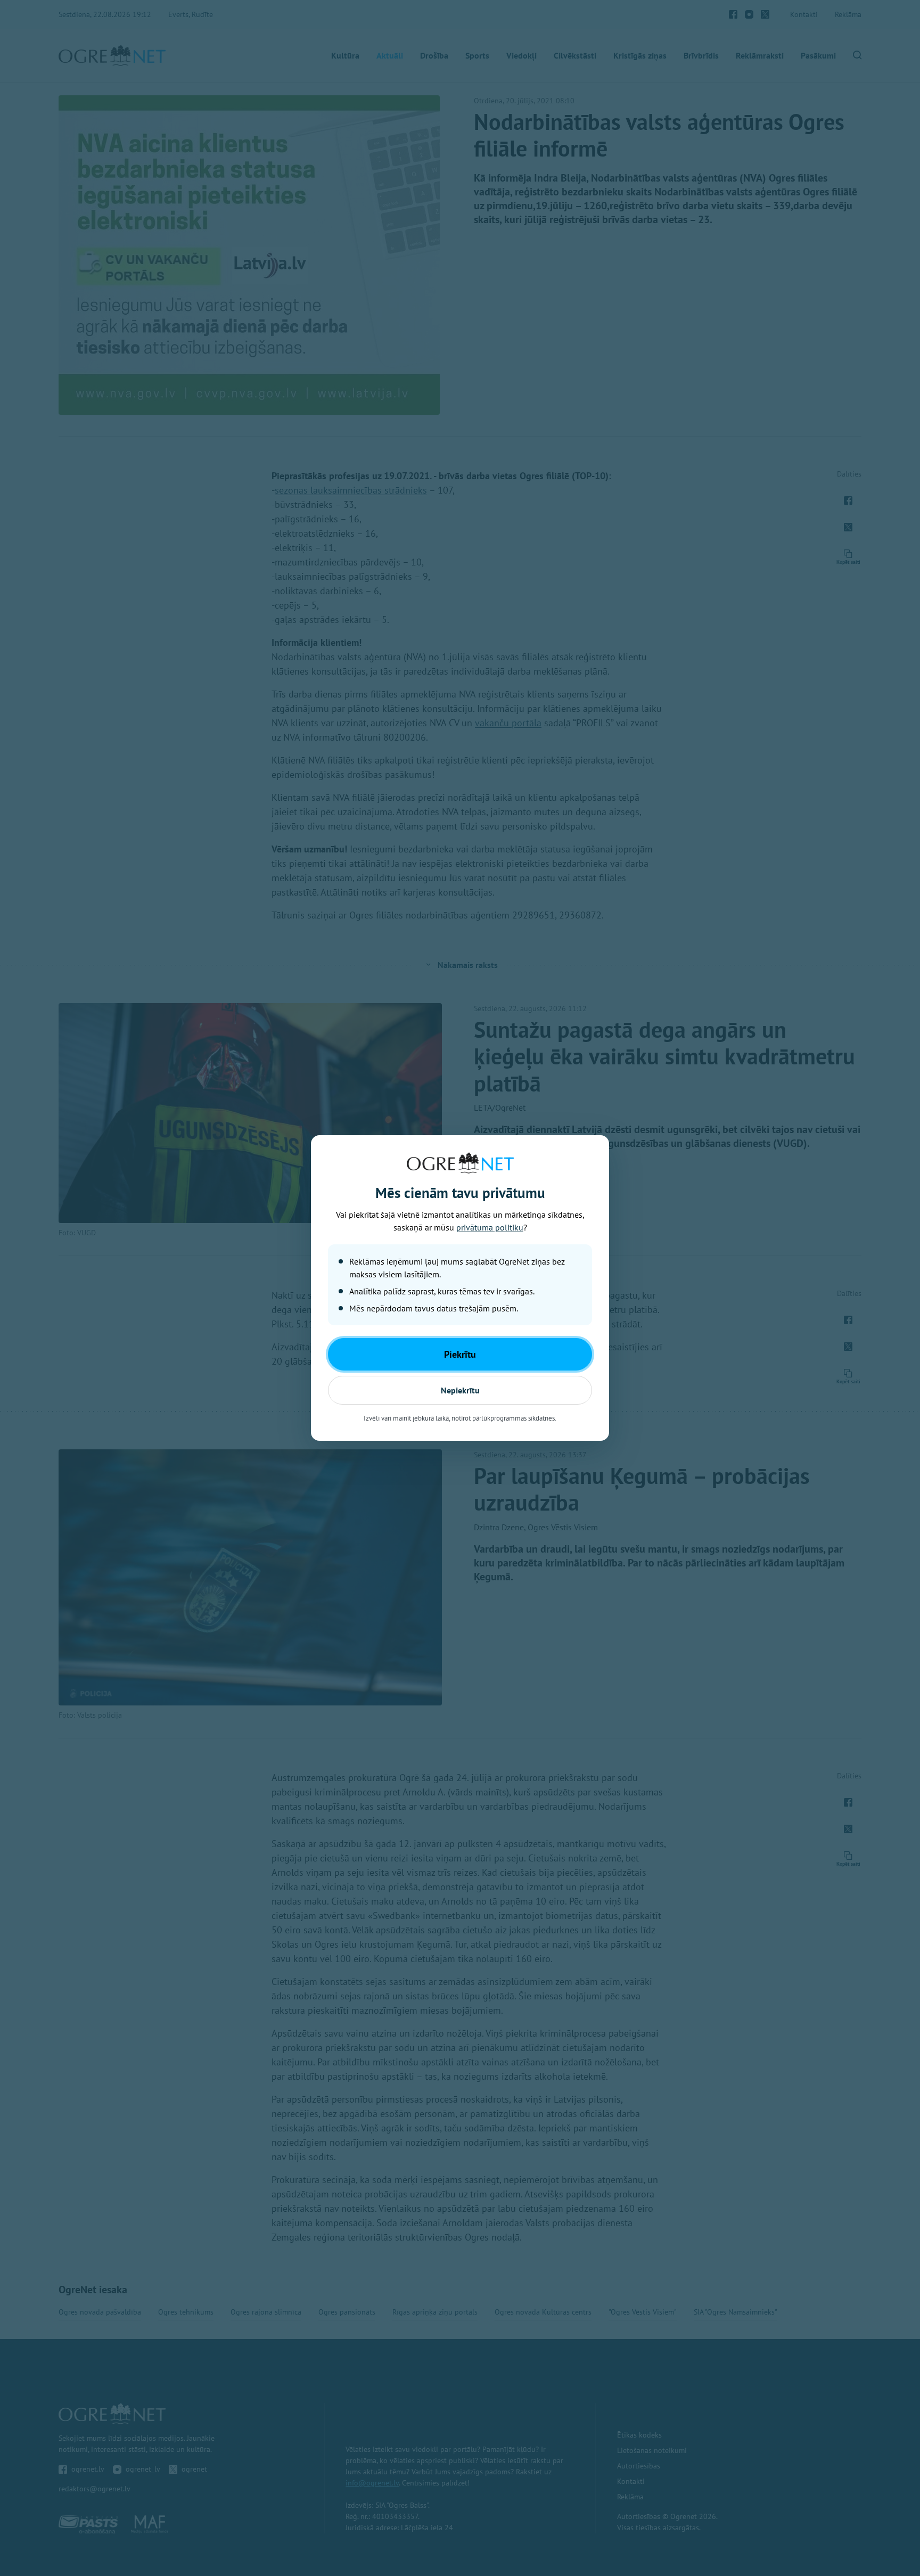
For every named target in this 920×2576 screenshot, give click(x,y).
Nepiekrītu (460, 1390)
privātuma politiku (490, 1227)
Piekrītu (460, 1354)
